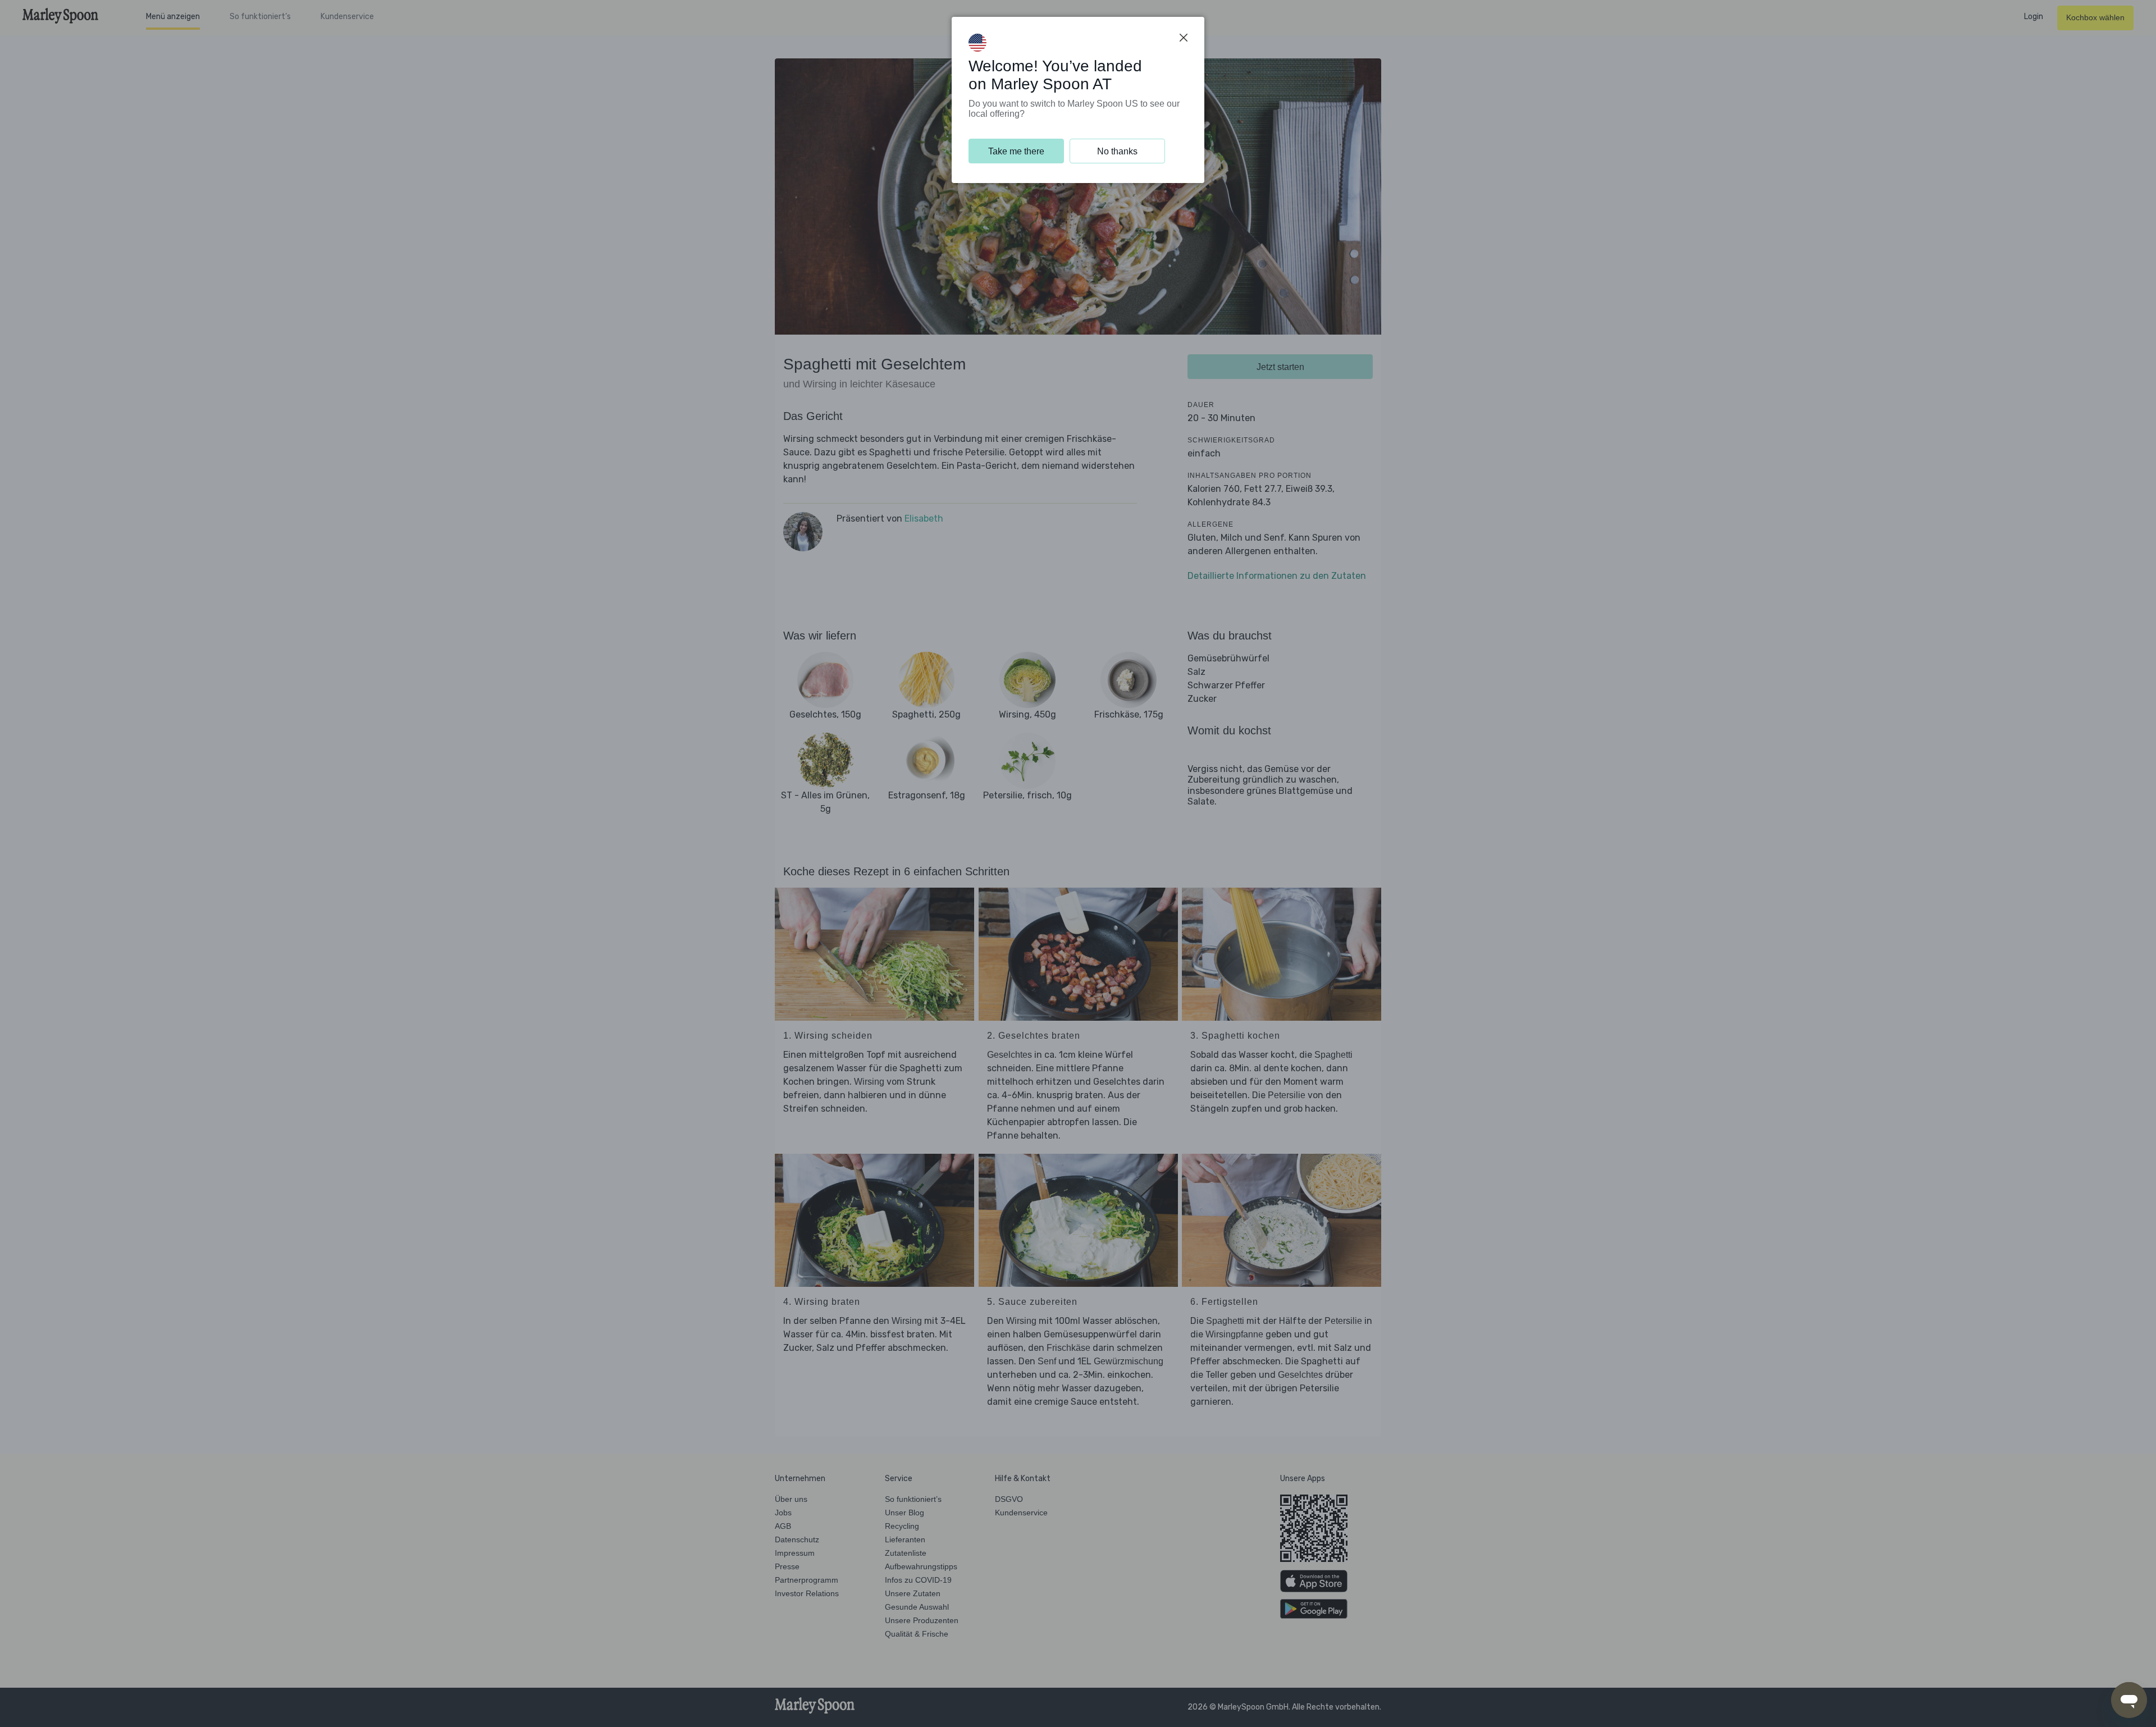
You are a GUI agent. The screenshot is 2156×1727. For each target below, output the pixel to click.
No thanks (1117, 151)
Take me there (1016, 151)
